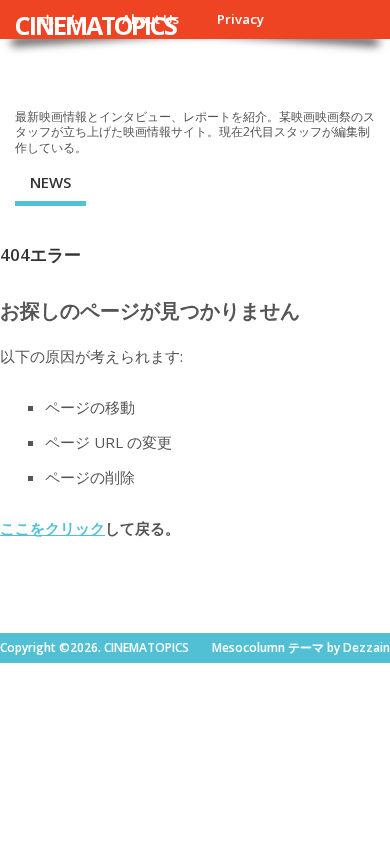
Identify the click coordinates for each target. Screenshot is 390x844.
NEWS (50, 182)
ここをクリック (52, 528)
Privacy (240, 19)
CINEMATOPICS (95, 25)
